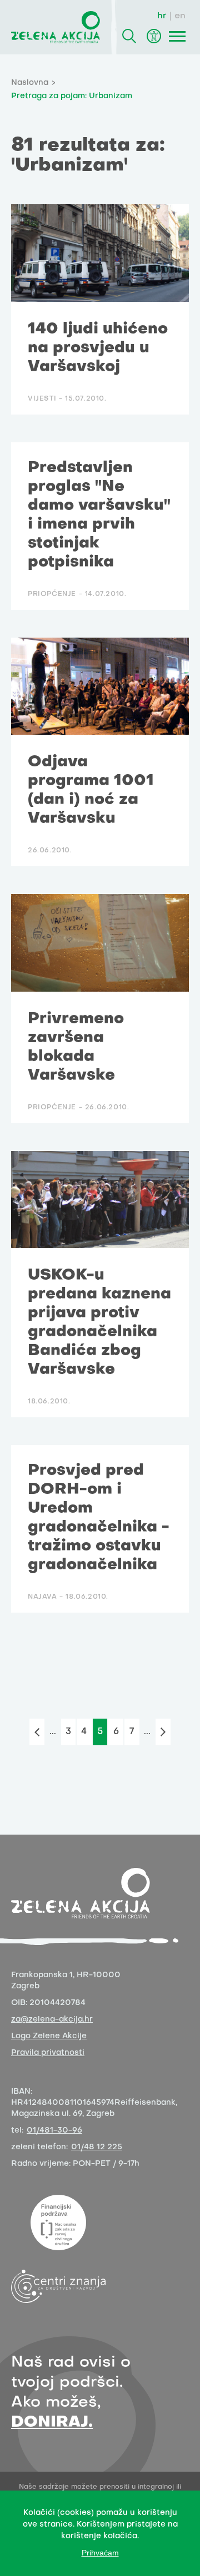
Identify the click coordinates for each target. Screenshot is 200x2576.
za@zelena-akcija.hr (52, 2020)
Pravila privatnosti (48, 2053)
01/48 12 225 (97, 2147)
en (180, 16)
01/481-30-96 (54, 2131)
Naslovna (30, 83)
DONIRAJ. (52, 2423)
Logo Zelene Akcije (49, 2036)
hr (162, 16)
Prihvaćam (100, 2553)
